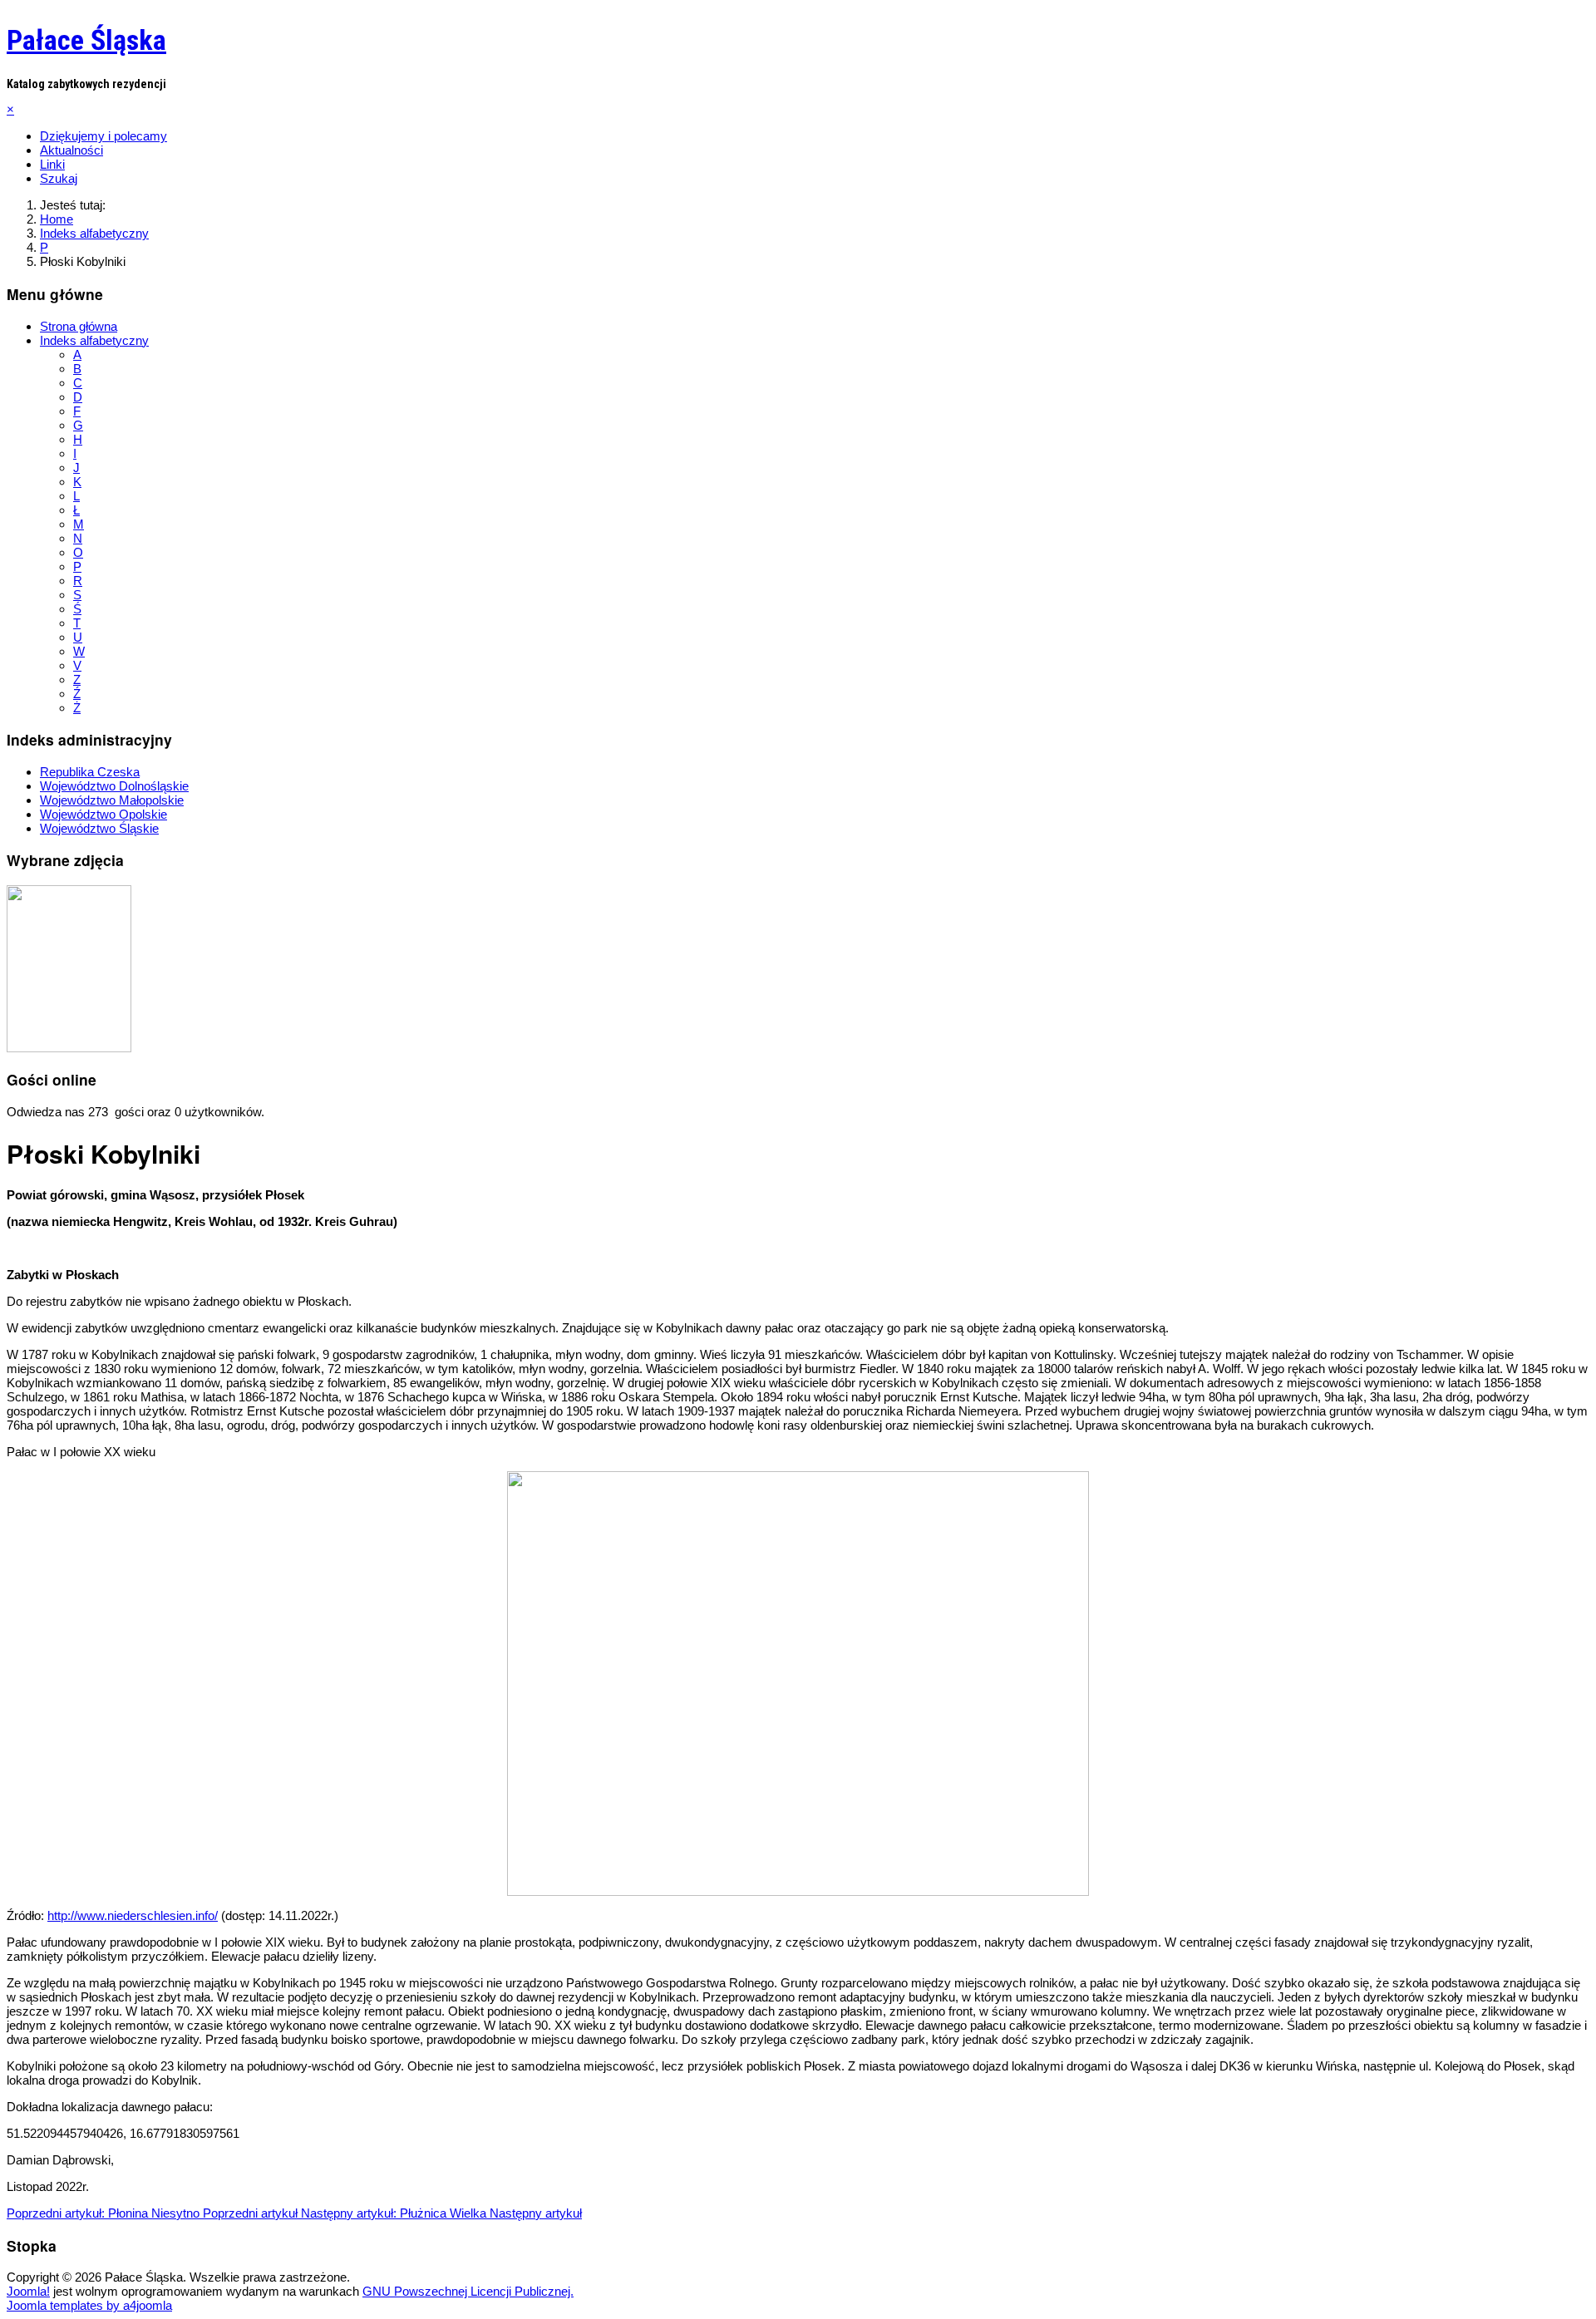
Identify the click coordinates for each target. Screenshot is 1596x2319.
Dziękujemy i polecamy (103, 136)
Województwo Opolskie (103, 814)
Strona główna (79, 326)
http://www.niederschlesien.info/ (133, 1915)
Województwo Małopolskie (112, 800)
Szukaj (59, 178)
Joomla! (28, 2291)
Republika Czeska (90, 772)
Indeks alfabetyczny (94, 340)
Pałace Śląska (86, 40)
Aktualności (71, 150)
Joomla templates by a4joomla (89, 2305)
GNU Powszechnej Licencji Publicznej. (468, 2291)
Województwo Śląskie (99, 828)
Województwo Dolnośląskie (114, 786)
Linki (52, 164)
